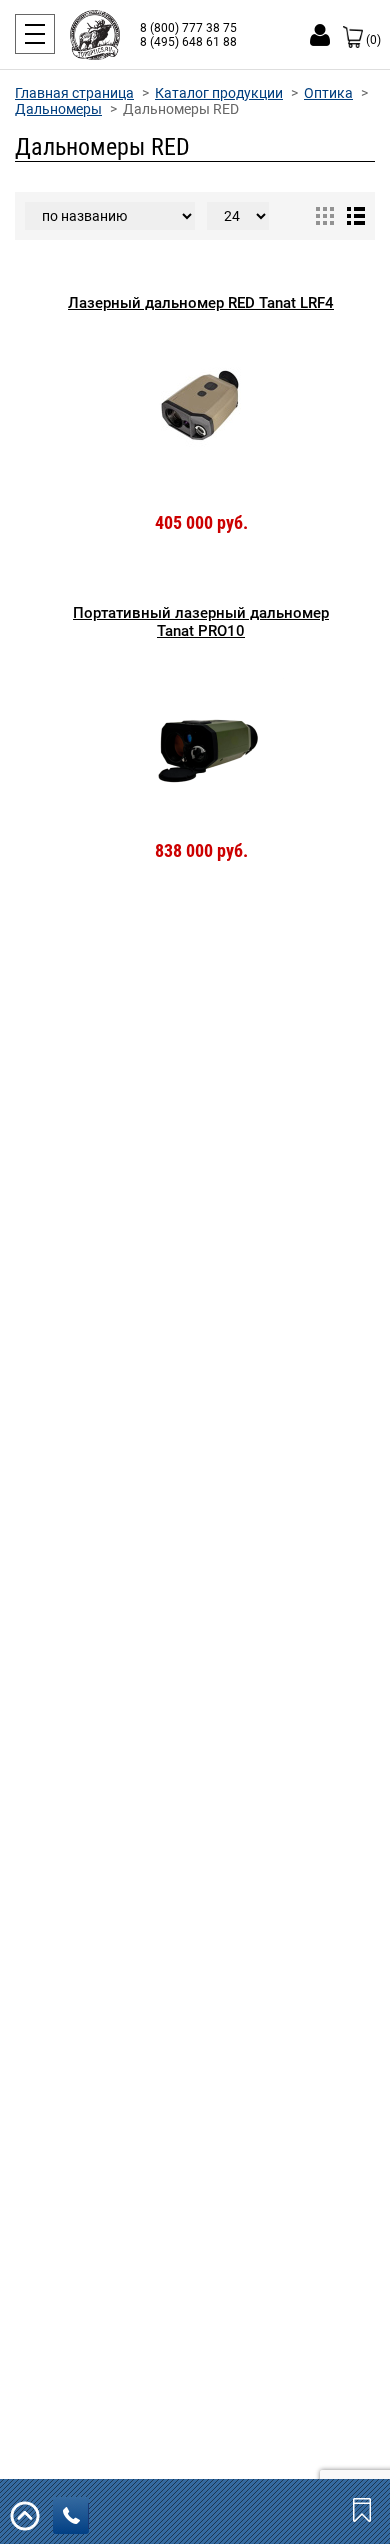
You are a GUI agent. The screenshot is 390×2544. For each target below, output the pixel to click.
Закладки (364, 2509)
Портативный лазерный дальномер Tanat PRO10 (201, 622)
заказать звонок (71, 2515)
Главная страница (74, 93)
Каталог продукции (219, 93)
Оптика (328, 93)
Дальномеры (58, 109)
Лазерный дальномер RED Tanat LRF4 (201, 303)
